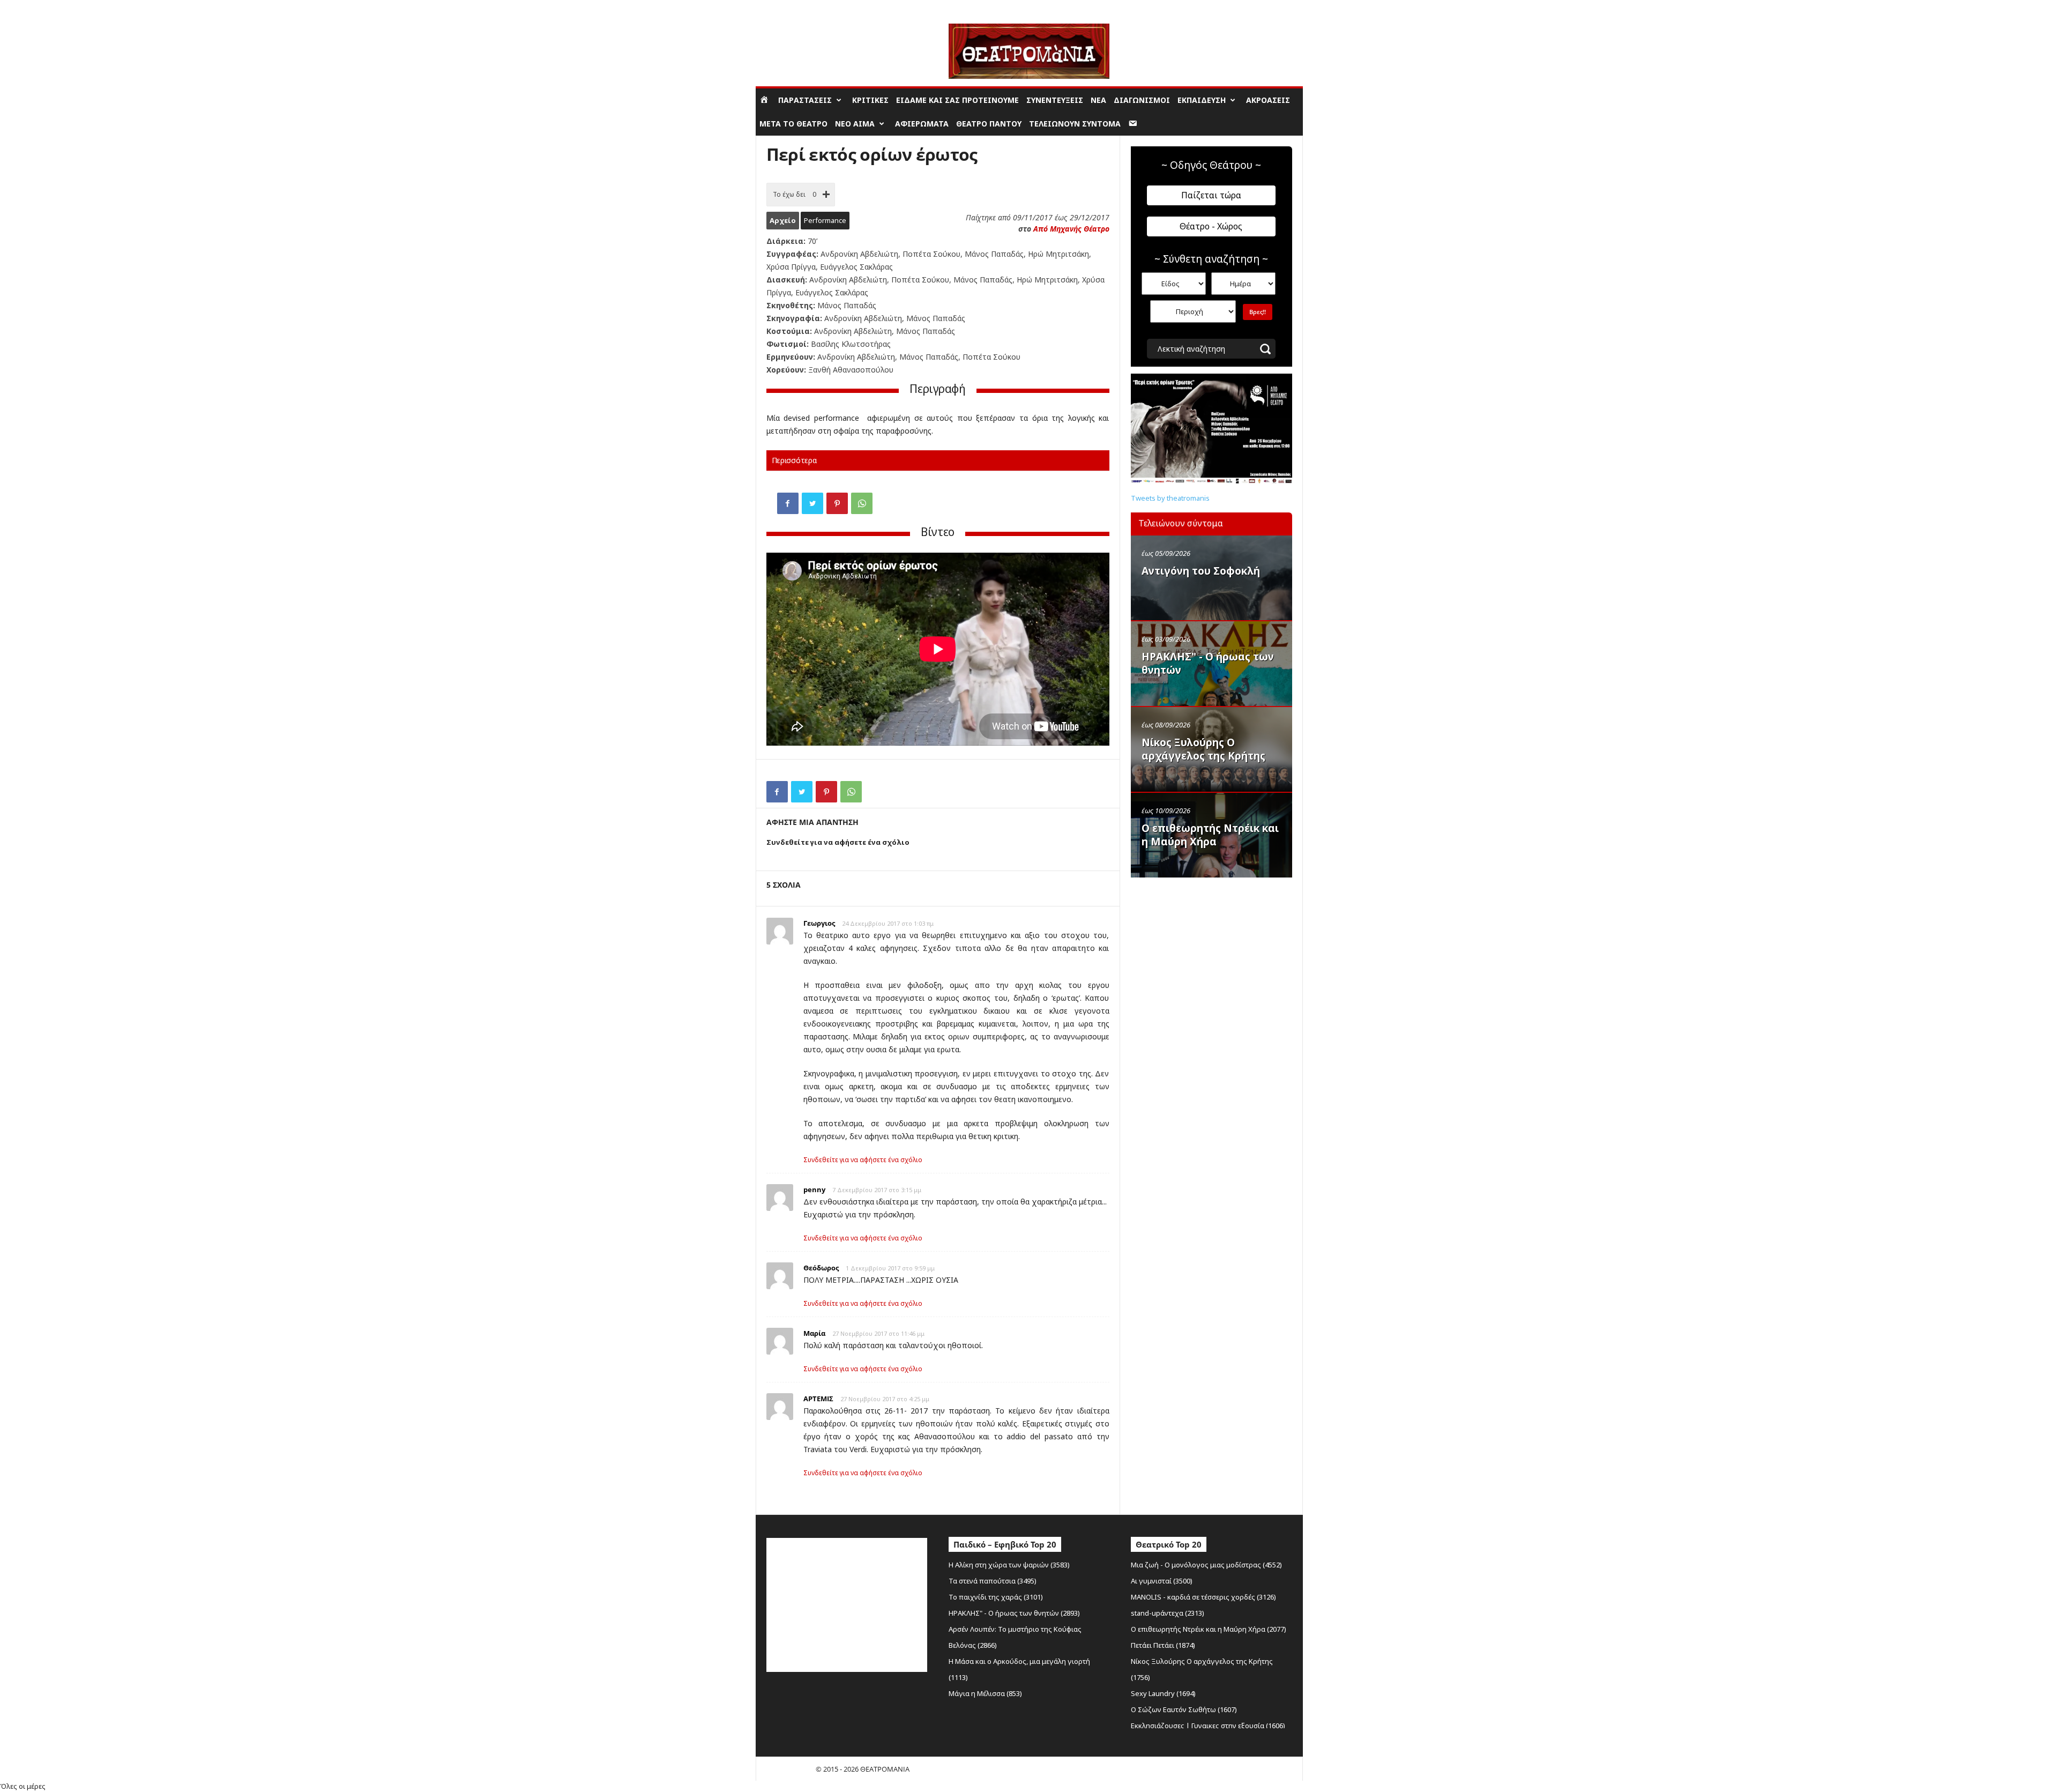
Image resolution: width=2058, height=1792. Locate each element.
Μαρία (814, 1333)
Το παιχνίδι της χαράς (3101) (996, 1597)
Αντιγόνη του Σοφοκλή (1201, 571)
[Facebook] (788, 503)
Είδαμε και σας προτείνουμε (957, 100)
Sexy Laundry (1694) (1163, 1693)
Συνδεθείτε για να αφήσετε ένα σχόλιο (863, 1160)
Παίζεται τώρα (1211, 195)
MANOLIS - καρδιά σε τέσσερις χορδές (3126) (1203, 1597)
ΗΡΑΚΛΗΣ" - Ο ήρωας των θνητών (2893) (1014, 1613)
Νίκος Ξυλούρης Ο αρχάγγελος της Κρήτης (1203, 749)
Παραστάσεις (805, 100)
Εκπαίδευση (1202, 100)
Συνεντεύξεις (1055, 100)
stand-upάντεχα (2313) (1168, 1613)
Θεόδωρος (821, 1268)
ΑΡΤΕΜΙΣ (818, 1399)
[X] (812, 503)
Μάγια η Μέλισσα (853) (985, 1693)
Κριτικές (870, 100)
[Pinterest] (837, 503)
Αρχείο (783, 220)
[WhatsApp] (862, 503)
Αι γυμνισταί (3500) (1162, 1581)
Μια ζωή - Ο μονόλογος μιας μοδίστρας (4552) (1206, 1565)
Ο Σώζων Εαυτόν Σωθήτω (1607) (1184, 1709)
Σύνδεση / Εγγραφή (786, 8)
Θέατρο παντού (989, 124)
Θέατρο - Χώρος (1211, 226)
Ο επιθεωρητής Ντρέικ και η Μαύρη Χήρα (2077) (1209, 1629)
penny (814, 1189)
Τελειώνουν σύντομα (1075, 124)
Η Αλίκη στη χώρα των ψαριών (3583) (1009, 1565)
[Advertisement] (1211, 951)
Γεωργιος (819, 923)
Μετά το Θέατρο (793, 124)
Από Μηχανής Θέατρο (1071, 229)
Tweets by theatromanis (1170, 498)
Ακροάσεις (1268, 100)
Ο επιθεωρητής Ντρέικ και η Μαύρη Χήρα (1210, 835)
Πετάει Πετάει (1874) (1163, 1645)
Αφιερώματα (922, 124)
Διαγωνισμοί (1142, 100)
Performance (825, 220)
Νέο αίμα (855, 124)
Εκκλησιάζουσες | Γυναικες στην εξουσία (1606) (1208, 1726)
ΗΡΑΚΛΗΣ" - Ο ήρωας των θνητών (1208, 663)
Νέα (1098, 100)
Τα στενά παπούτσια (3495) (993, 1581)
